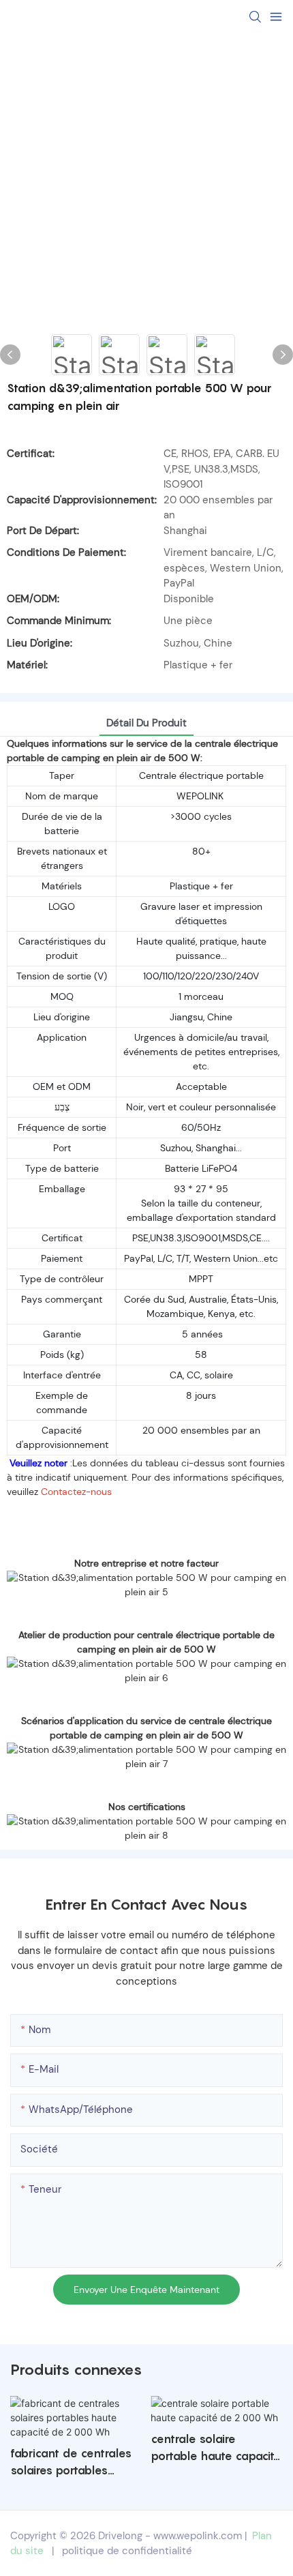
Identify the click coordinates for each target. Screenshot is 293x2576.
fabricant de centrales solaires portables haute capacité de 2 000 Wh (71, 2463)
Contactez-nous (76, 1492)
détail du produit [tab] (146, 723)
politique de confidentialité (127, 2551)
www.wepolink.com (198, 2536)
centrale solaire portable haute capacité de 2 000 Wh (216, 2449)
